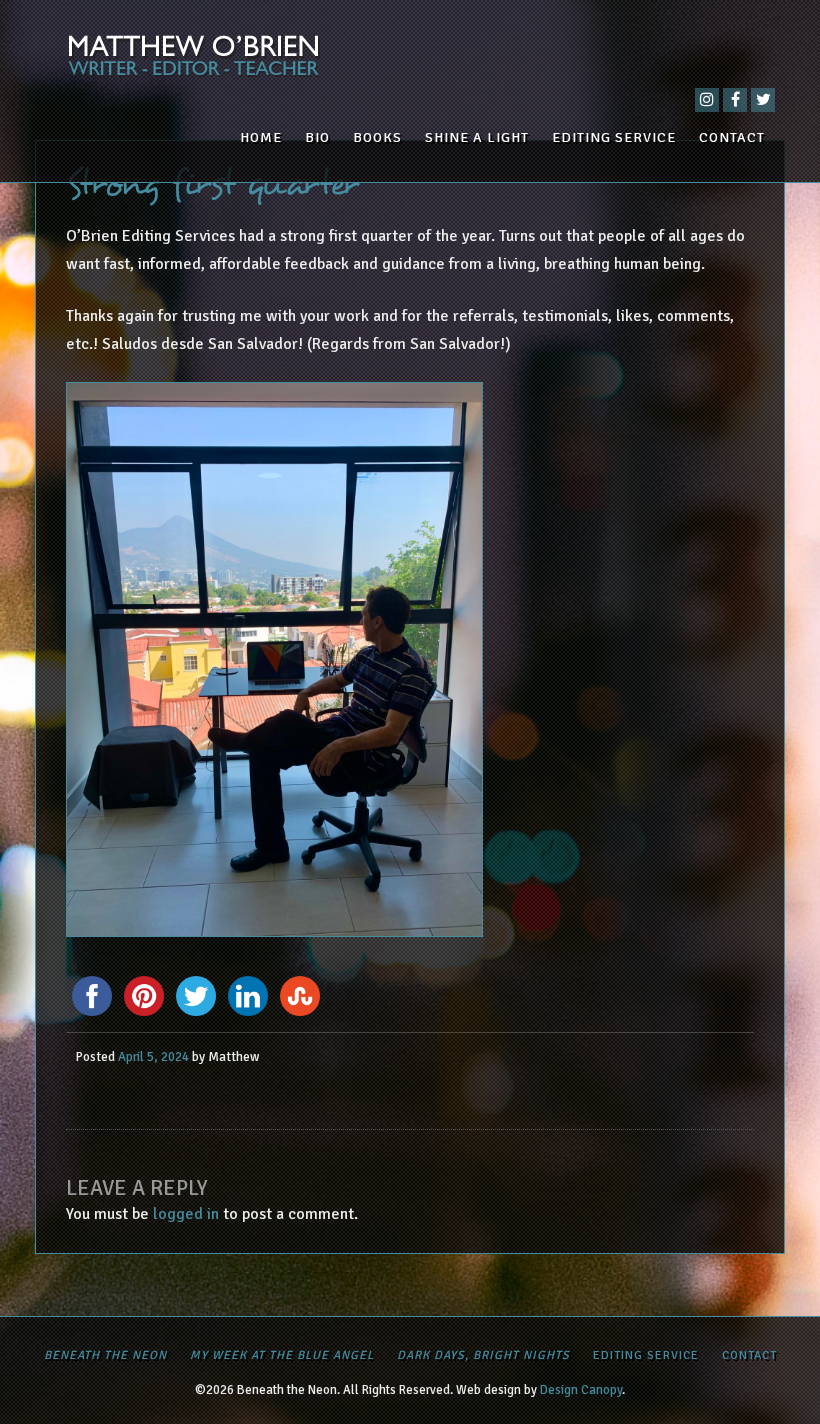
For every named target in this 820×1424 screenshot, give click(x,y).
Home (261, 137)
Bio (317, 137)
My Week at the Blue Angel (282, 1355)
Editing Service (614, 137)
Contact (732, 137)
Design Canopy (581, 1390)
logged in (186, 1214)
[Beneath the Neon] (410, 60)
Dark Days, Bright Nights (483, 1355)
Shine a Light (477, 137)
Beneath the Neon (105, 1355)
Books (377, 137)
